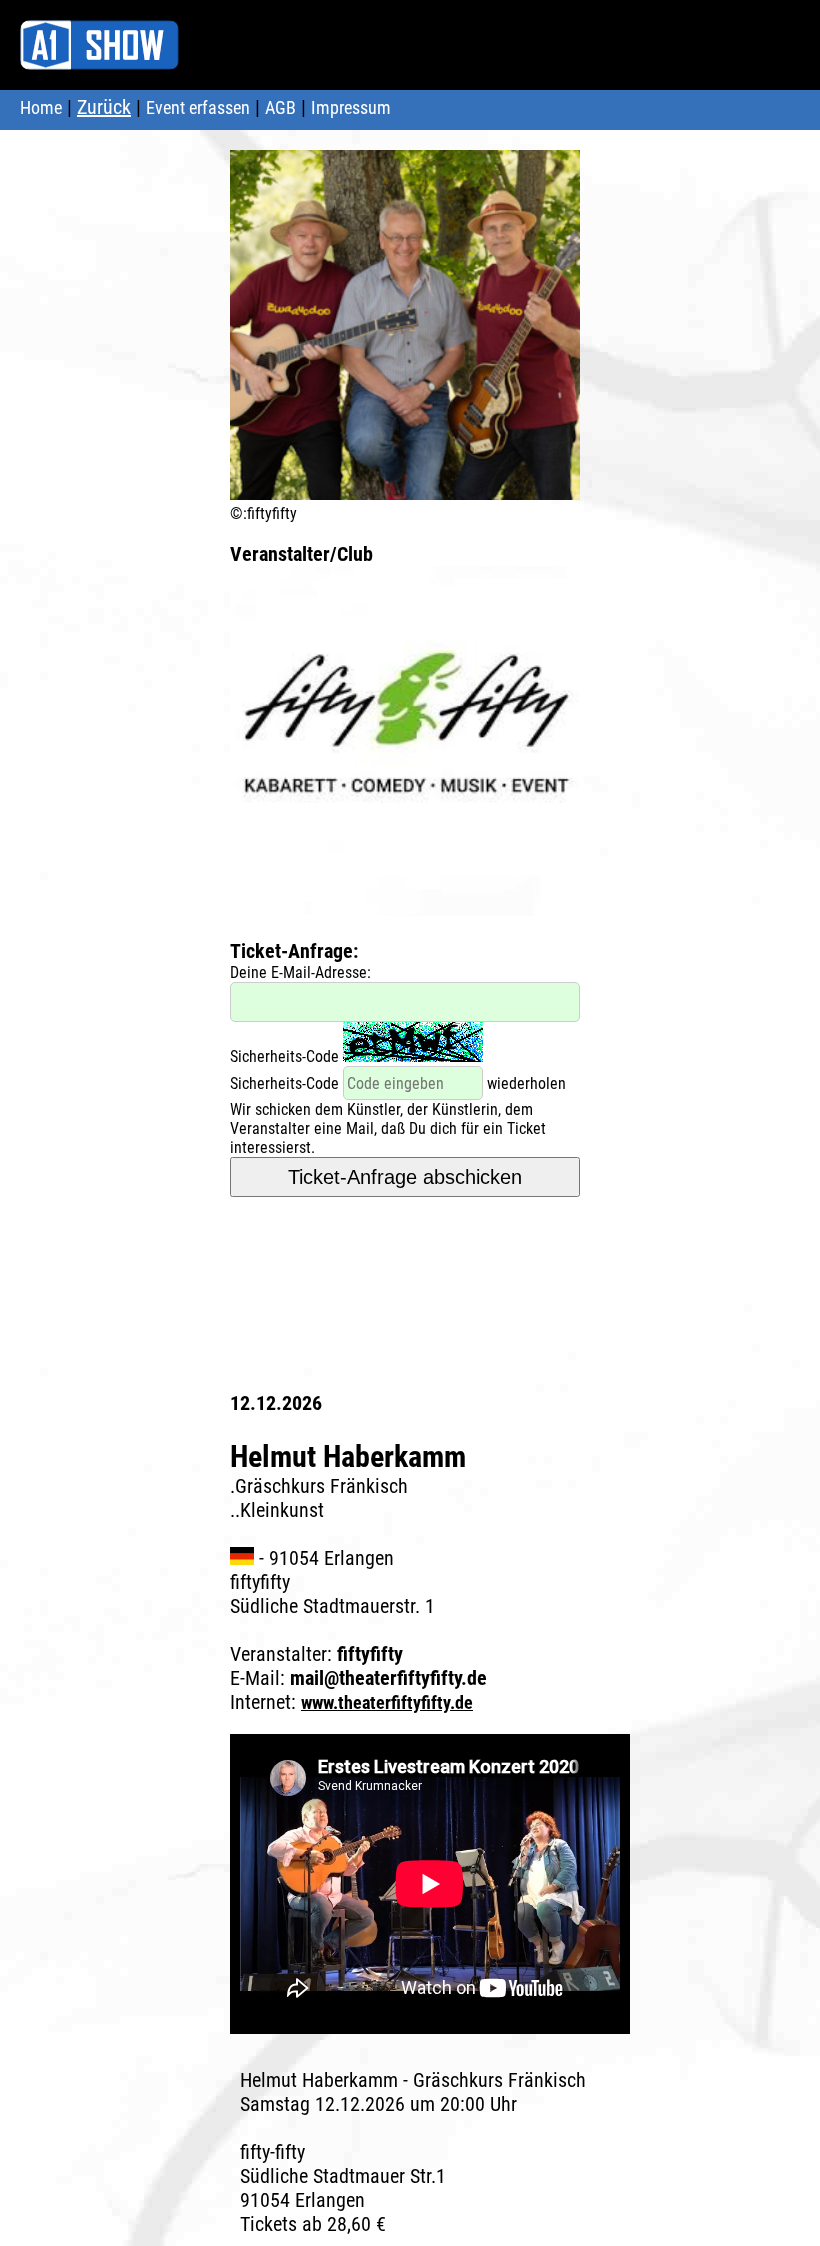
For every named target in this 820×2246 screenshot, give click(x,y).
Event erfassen (198, 107)
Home (41, 107)
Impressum (351, 107)
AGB (280, 107)
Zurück (104, 107)
